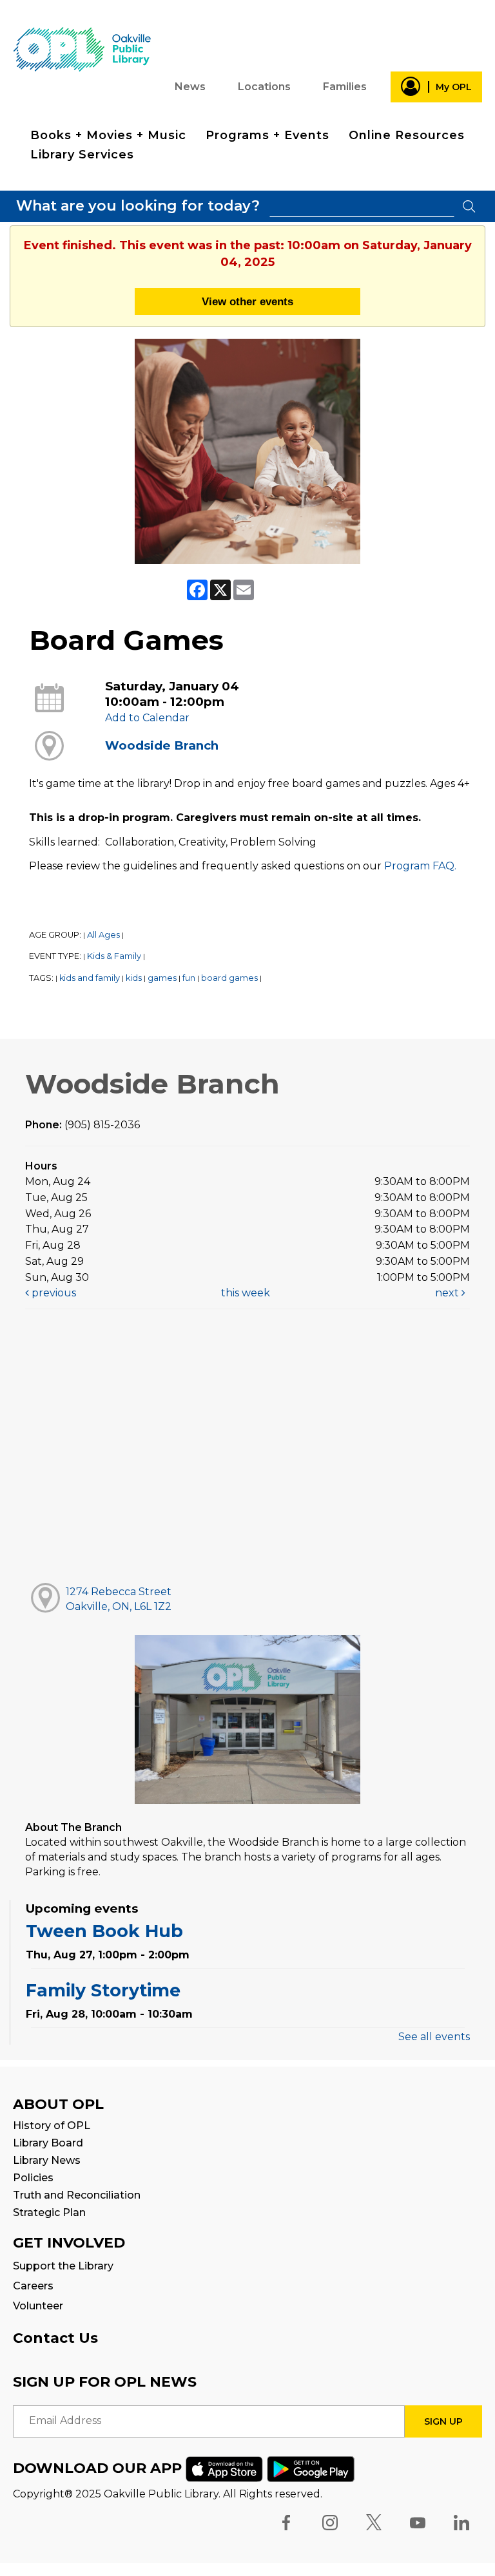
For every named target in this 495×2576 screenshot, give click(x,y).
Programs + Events (267, 135)
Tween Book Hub (104, 1931)
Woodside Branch (162, 745)
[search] (362, 206)
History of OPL (52, 2126)
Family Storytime (103, 1990)
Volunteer (38, 2306)
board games (229, 978)
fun (189, 978)
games (162, 978)
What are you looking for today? (138, 206)
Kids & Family (114, 956)
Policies (33, 2178)
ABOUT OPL (58, 2104)
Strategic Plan (49, 2212)
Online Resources (407, 135)
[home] (82, 49)
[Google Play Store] (311, 2468)
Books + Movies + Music (108, 135)
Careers (33, 2286)
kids (134, 978)
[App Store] (224, 2468)
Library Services (82, 155)
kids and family (90, 978)
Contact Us (55, 2338)
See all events (434, 2037)
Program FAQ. (420, 866)
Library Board (48, 2143)
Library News (47, 2160)
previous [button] (53, 1293)
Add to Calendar (147, 718)
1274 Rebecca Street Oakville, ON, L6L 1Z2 (119, 1599)
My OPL (454, 87)
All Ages (103, 935)
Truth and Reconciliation (77, 2195)
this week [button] (246, 1293)
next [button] (448, 1293)
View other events (247, 301)
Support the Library (63, 2266)
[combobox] (362, 206)
